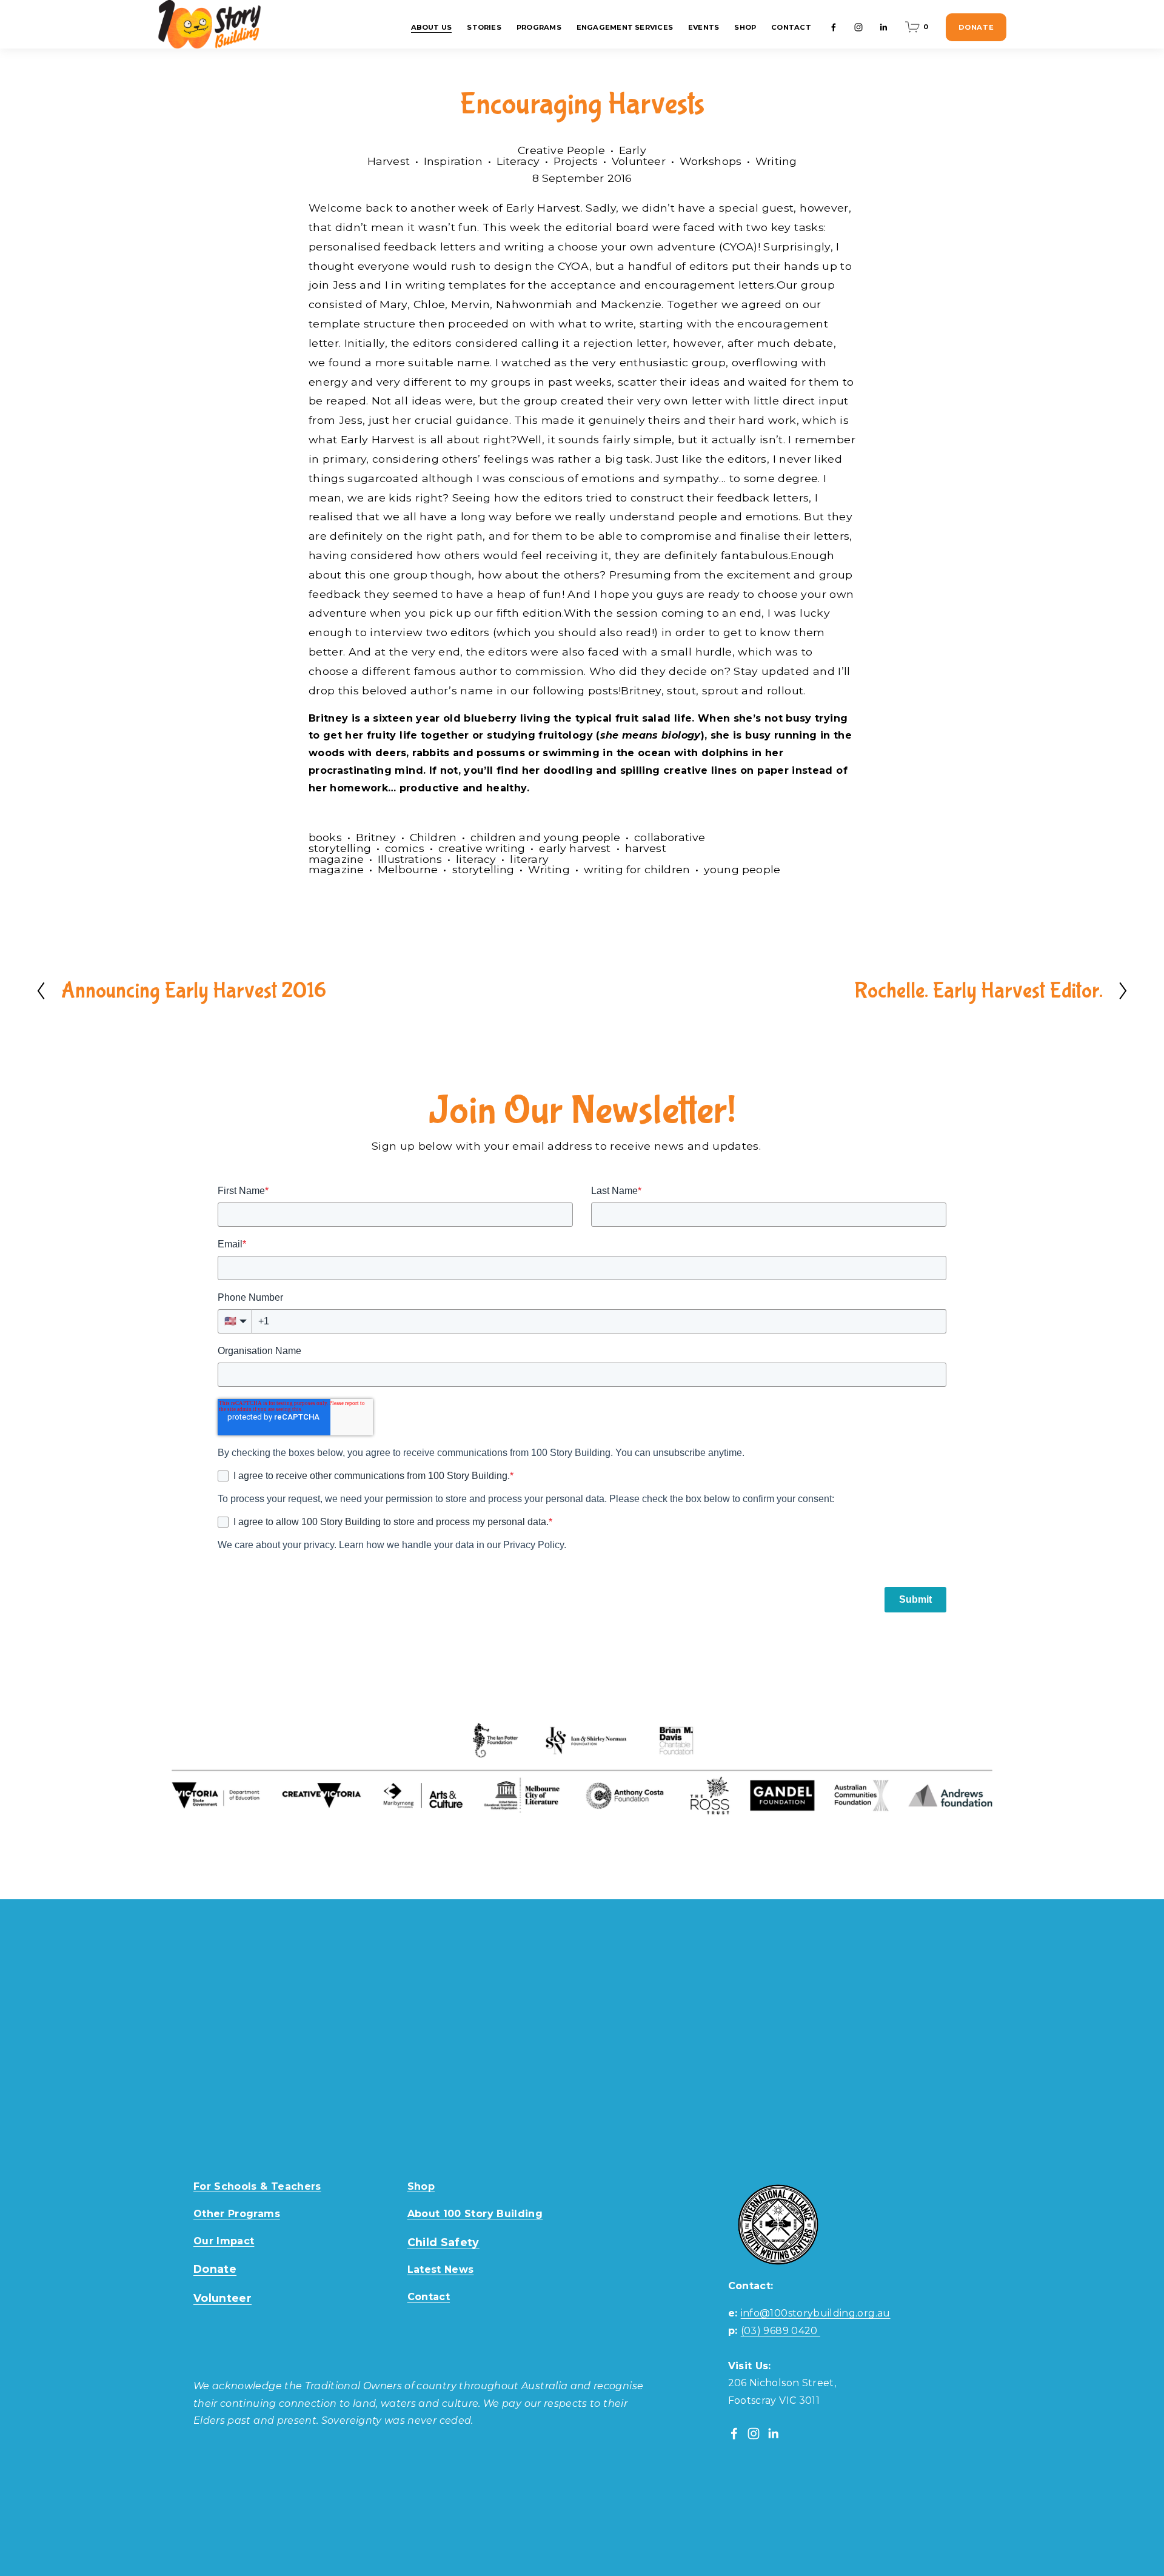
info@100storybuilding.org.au (816, 2313)
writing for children (637, 869)
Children (433, 837)
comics (405, 848)
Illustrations (410, 859)
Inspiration (453, 161)
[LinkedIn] (883, 27)
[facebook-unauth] (834, 27)
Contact (791, 27)
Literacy (518, 161)
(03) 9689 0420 (781, 2331)
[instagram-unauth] (858, 27)
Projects (576, 161)
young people (742, 869)
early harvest (575, 848)
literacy (476, 859)
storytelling (483, 869)
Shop (745, 27)
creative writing (482, 848)
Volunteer (639, 161)
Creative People (561, 150)
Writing (776, 161)
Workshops (711, 161)
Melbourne (408, 869)
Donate (976, 27)
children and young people (545, 837)
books (325, 837)
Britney (376, 837)
